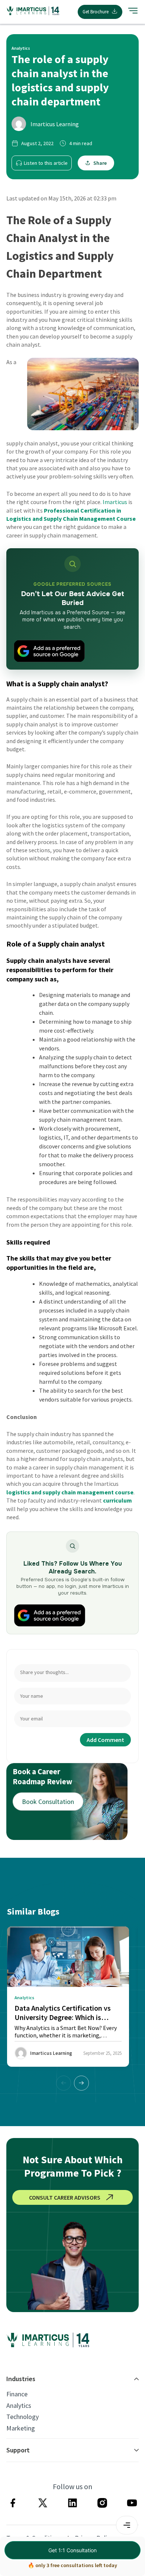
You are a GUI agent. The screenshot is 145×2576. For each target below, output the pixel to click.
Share (100, 163)
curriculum (117, 1500)
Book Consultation (48, 1802)
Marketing (21, 2428)
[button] (81, 2083)
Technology (22, 2417)
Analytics (19, 2406)
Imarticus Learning (55, 124)
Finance (17, 2394)
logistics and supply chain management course (70, 1492)
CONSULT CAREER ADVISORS (65, 2197)
